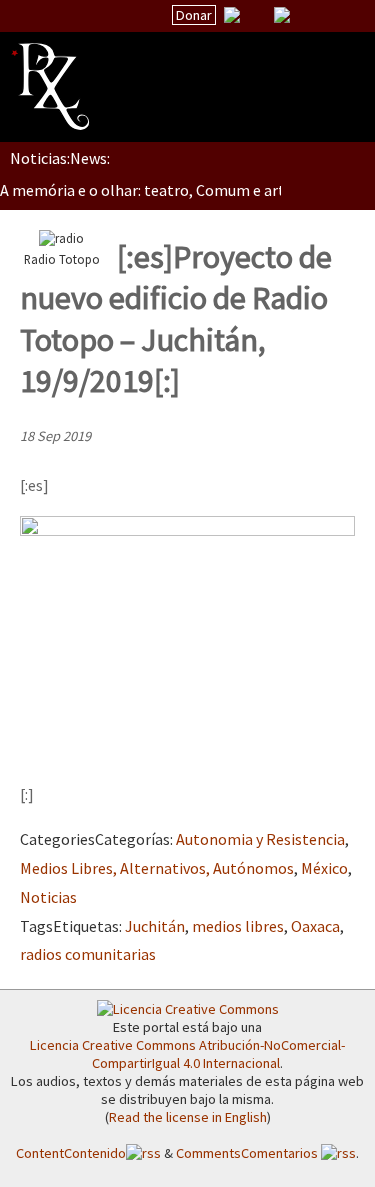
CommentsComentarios (248, 1153)
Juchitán (155, 926)
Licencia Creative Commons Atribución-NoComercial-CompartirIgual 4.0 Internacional (187, 1054)
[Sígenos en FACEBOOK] (307, 15)
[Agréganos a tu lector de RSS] (342, 16)
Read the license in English (188, 1117)
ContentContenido (71, 1153)
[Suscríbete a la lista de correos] (232, 17)
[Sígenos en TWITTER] (257, 15)
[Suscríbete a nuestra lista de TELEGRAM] (282, 15)
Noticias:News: (60, 158)
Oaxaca (315, 926)
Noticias (48, 897)
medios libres (238, 926)
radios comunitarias (88, 954)
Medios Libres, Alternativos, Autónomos (157, 868)
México (324, 868)
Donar (194, 15)
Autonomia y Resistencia (260, 839)
